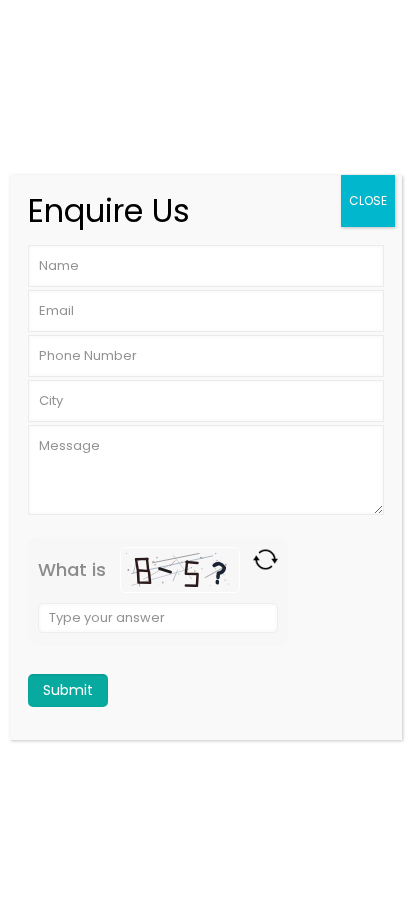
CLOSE (368, 200)
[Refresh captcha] (265, 559)
